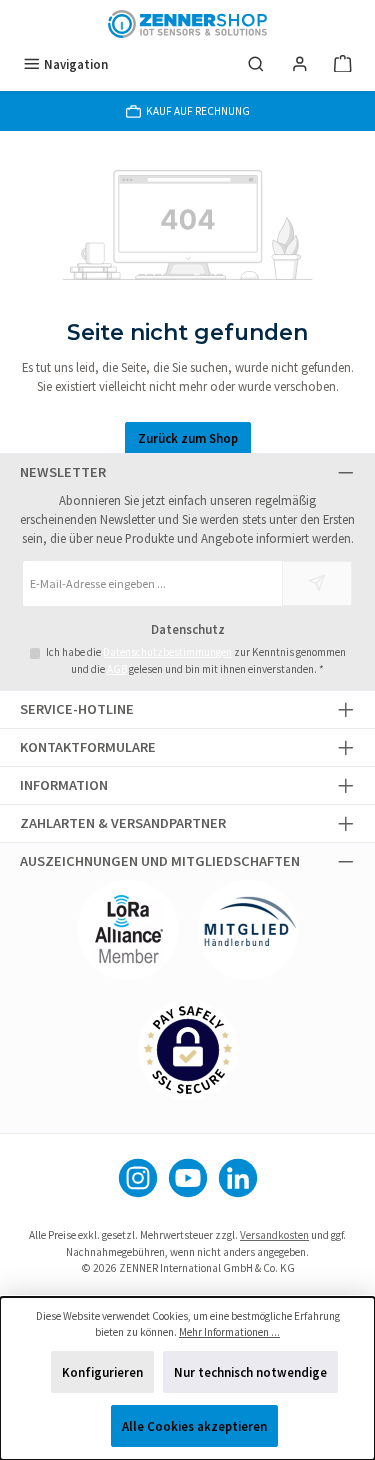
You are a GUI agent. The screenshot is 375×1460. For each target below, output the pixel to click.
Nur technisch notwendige (250, 1372)
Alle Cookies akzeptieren (194, 1426)
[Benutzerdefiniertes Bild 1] (128, 930)
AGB (117, 669)
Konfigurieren (102, 1372)
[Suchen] (256, 64)
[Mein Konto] (300, 64)
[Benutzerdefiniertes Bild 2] (248, 930)
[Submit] (317, 583)
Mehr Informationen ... (229, 1332)
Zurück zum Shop (188, 438)
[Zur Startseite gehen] (188, 24)
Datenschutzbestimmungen (167, 652)
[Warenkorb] (343, 64)
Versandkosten (274, 1235)
